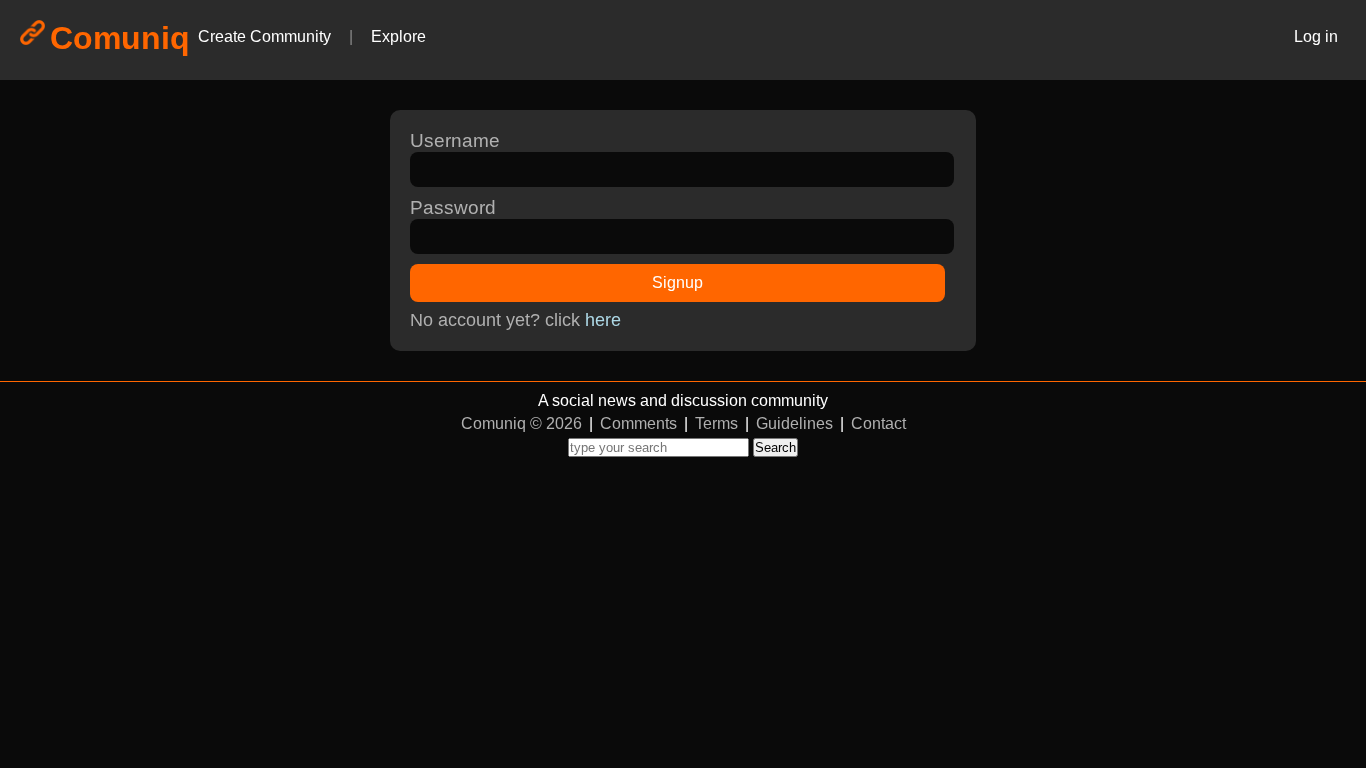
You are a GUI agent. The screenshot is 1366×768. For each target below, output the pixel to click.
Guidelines (794, 423)
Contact (878, 423)
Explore (398, 36)
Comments (638, 423)
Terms (716, 423)
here (603, 320)
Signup (677, 282)
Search (775, 447)
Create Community (264, 36)
